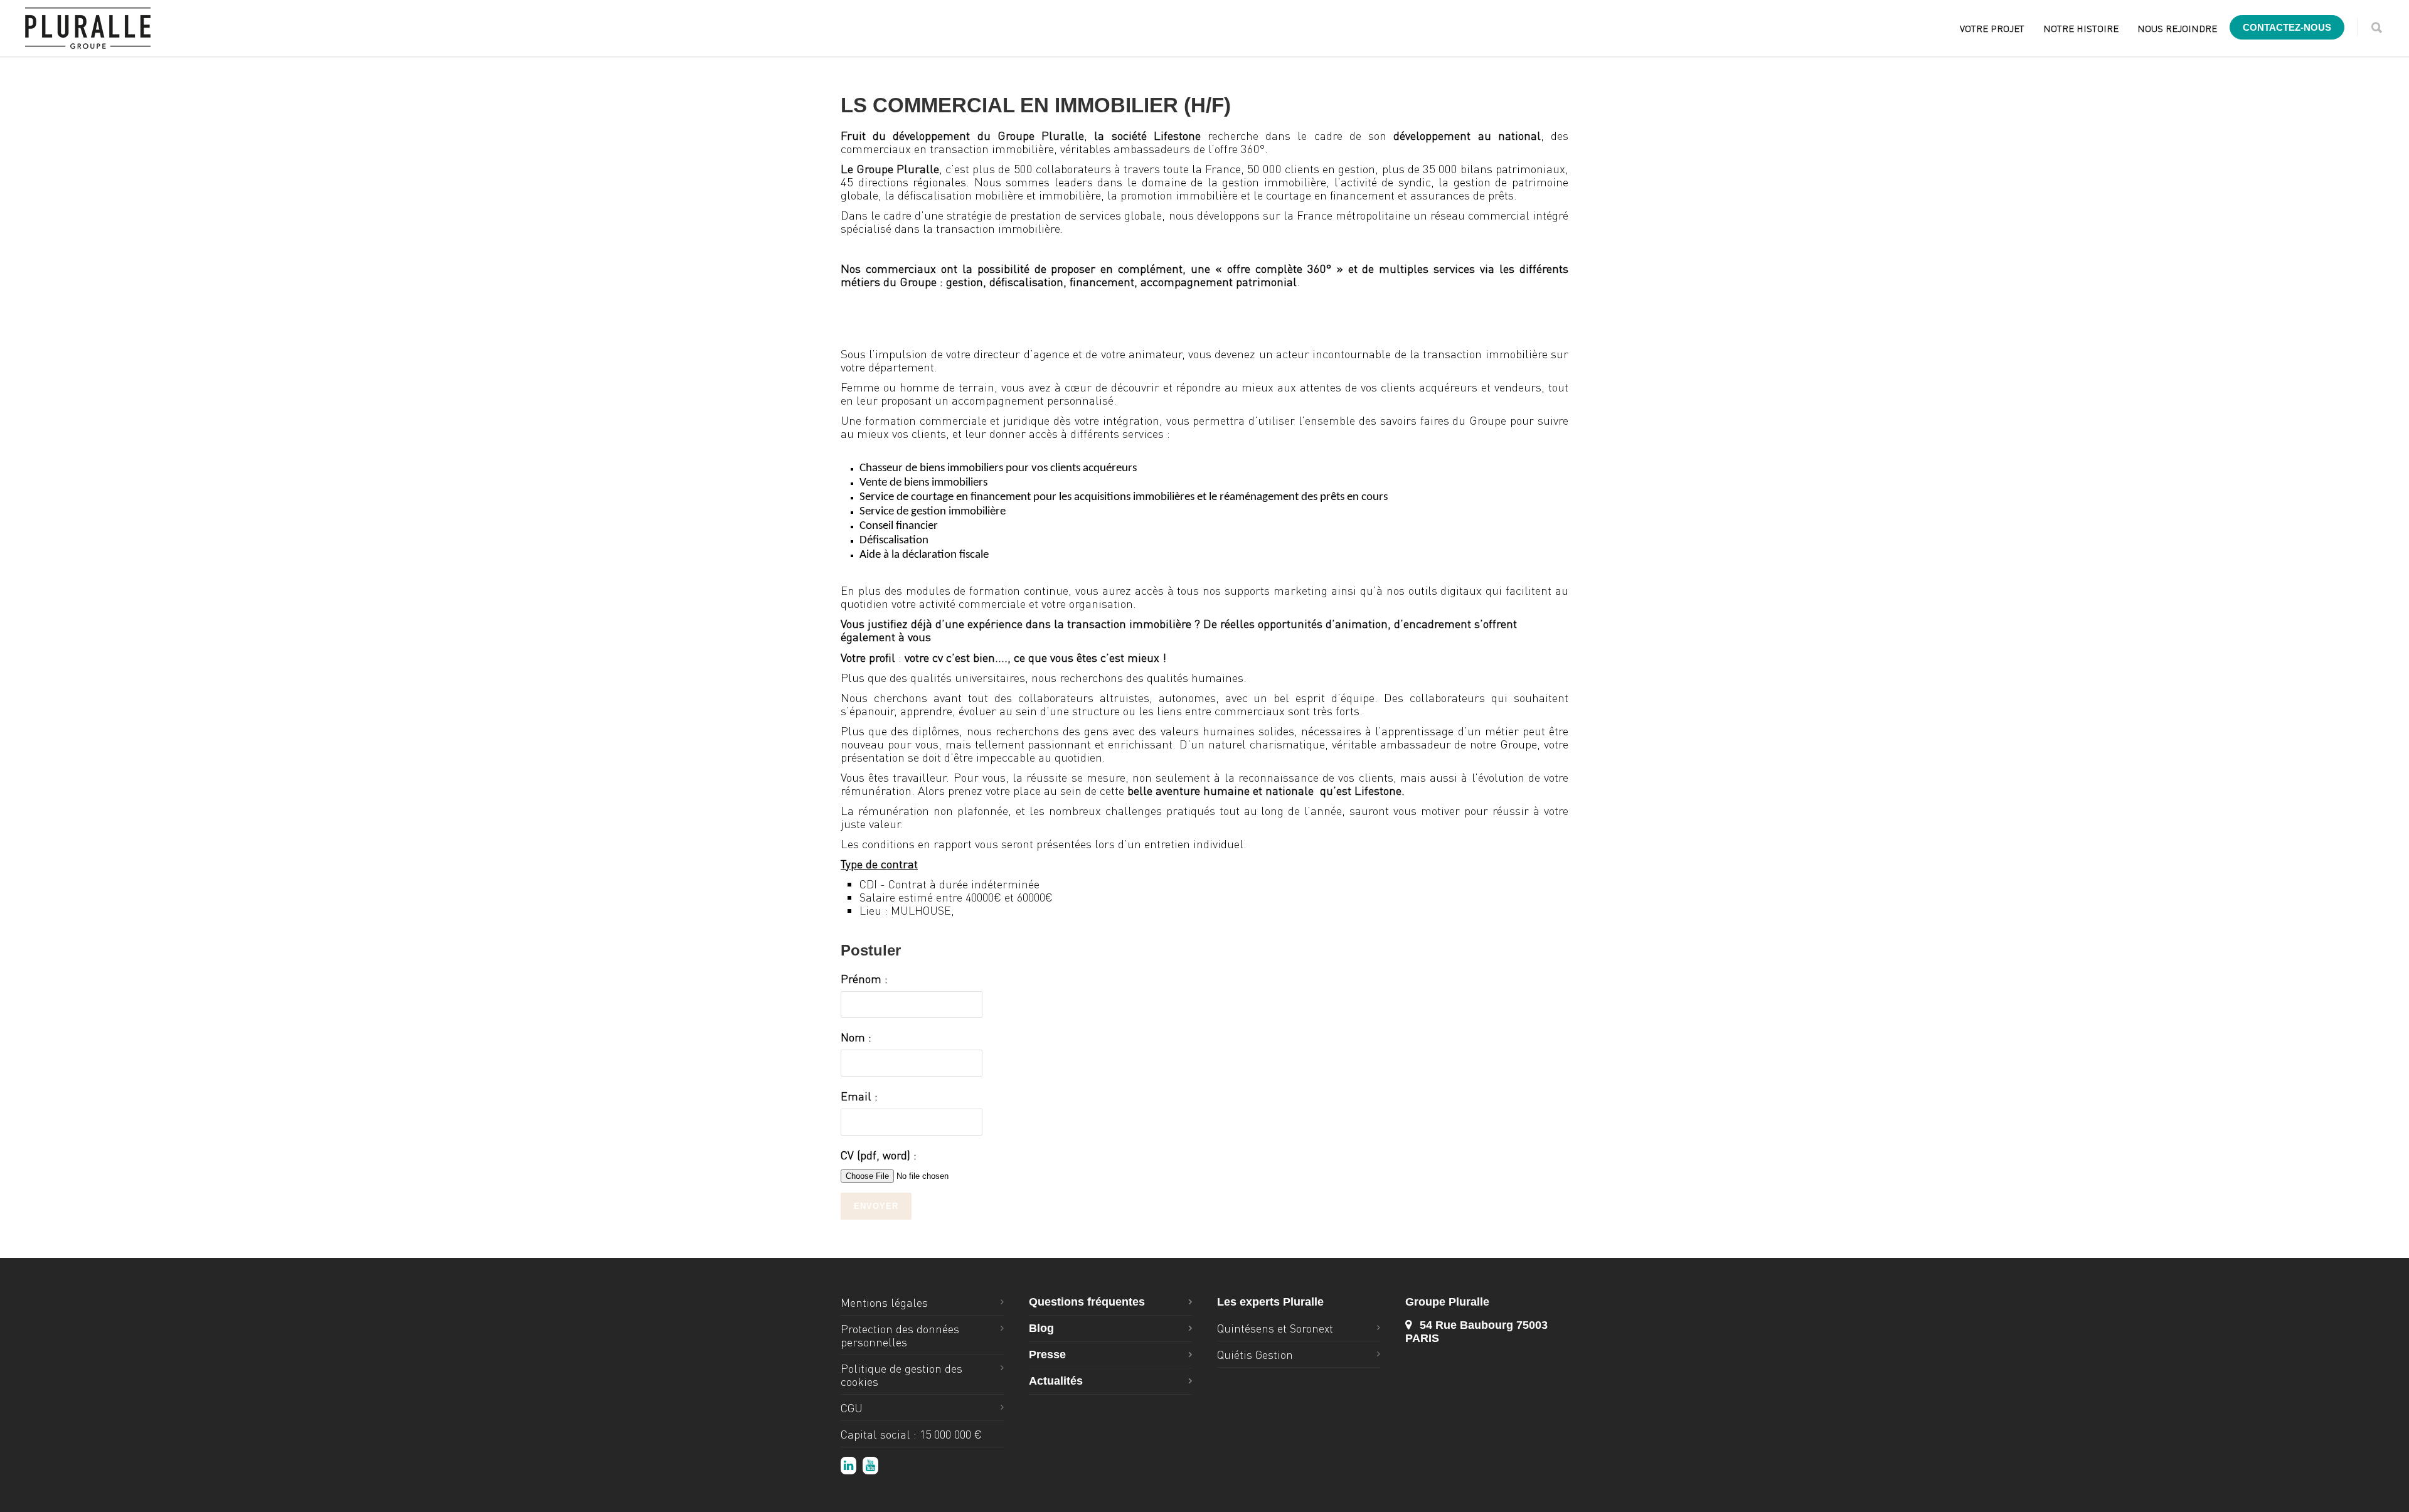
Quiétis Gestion (1255, 1354)
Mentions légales (884, 1302)
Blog (1041, 1328)
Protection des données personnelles (900, 1335)
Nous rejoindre (2177, 28)
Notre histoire (2081, 28)
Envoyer (876, 1206)
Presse (1047, 1355)
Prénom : (864, 978)
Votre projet (1992, 28)
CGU (852, 1408)
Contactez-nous (2287, 27)
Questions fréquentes (1087, 1302)
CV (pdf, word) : (879, 1155)
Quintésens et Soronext (1275, 1328)
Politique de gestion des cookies (901, 1375)
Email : (859, 1096)
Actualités (1056, 1381)
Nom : (856, 1037)
